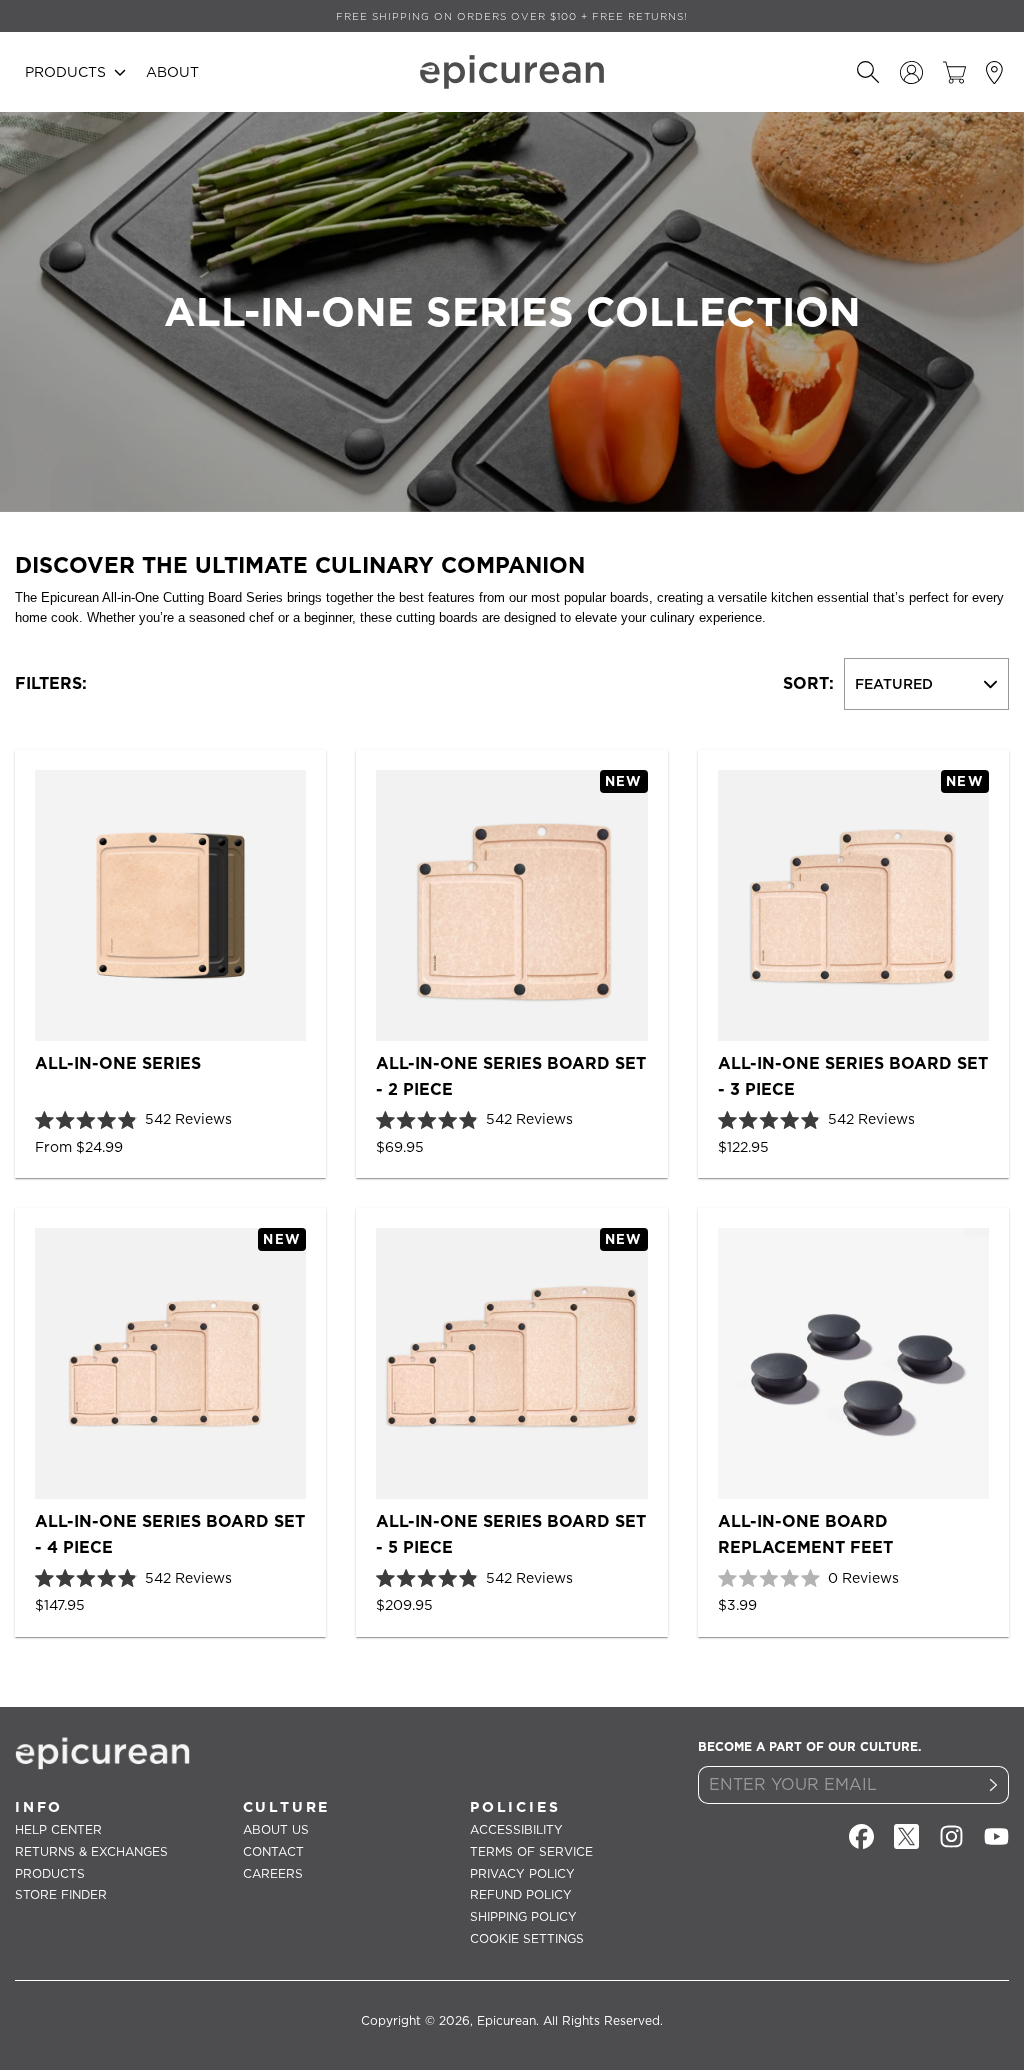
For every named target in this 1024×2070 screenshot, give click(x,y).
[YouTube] (996, 1836)
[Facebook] (861, 1836)
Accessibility (516, 1829)
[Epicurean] (511, 72)
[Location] (997, 72)
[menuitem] (75, 72)
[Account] (911, 72)
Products (50, 1873)
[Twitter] (906, 1836)
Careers (273, 1873)
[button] (75, 72)
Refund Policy (521, 1894)
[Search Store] (868, 72)
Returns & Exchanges (91, 1851)
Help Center (58, 1829)
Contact (273, 1851)
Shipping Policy (523, 1916)
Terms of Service (531, 1851)
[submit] (994, 1785)
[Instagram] (951, 1836)
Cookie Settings (527, 1938)
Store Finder (61, 1894)
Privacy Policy (522, 1873)
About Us (276, 1829)
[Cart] (954, 72)
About (172, 72)
